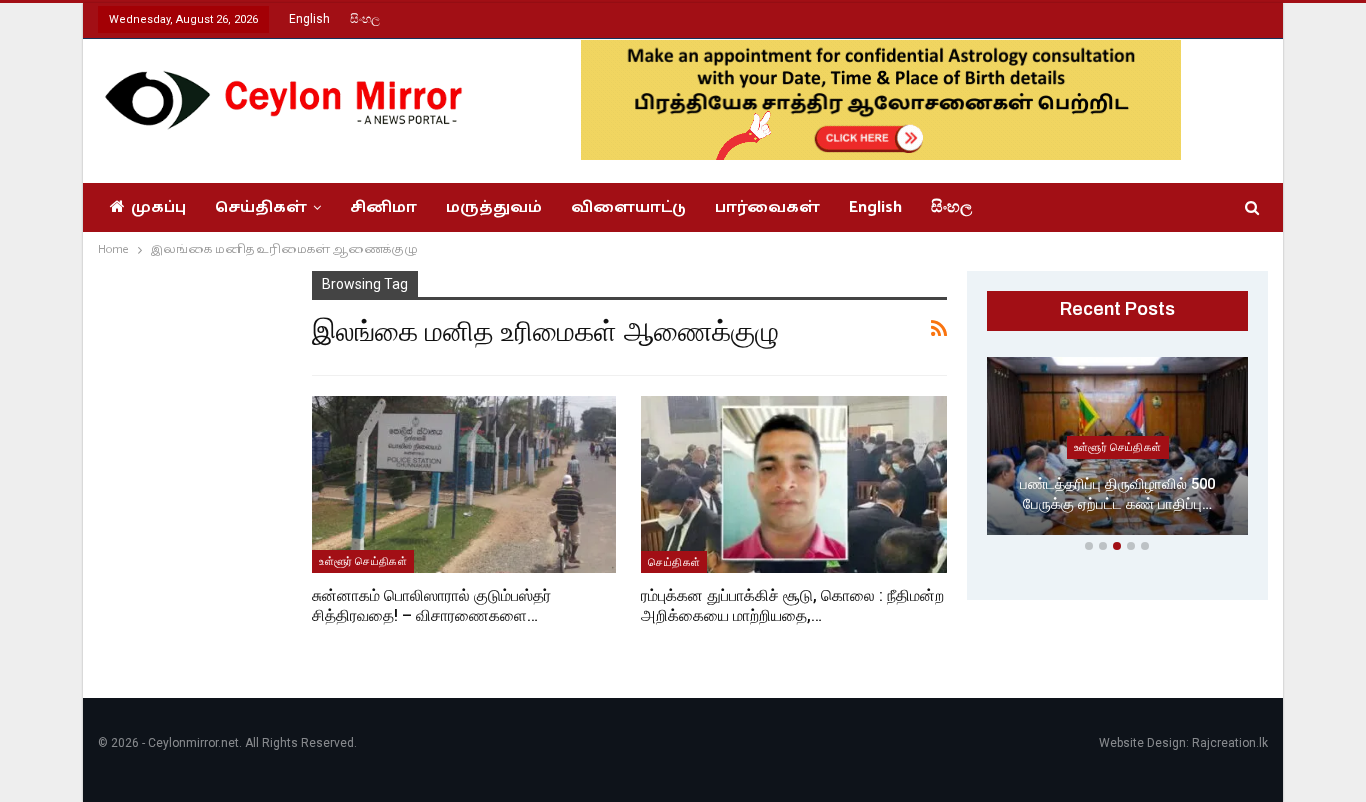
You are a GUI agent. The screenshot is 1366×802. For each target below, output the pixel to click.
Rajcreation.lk (1230, 743)
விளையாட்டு (628, 207)
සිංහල (365, 19)
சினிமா (383, 207)
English (309, 19)
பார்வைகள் (767, 207)
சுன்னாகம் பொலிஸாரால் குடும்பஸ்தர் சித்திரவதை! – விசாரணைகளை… (431, 605)
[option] (1118, 450)
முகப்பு (158, 207)
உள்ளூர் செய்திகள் (363, 561)
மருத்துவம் (494, 207)
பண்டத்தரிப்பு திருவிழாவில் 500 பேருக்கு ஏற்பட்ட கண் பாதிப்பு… (1117, 494)
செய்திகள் (261, 207)
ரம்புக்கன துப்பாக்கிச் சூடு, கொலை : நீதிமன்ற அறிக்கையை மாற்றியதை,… (792, 605)
